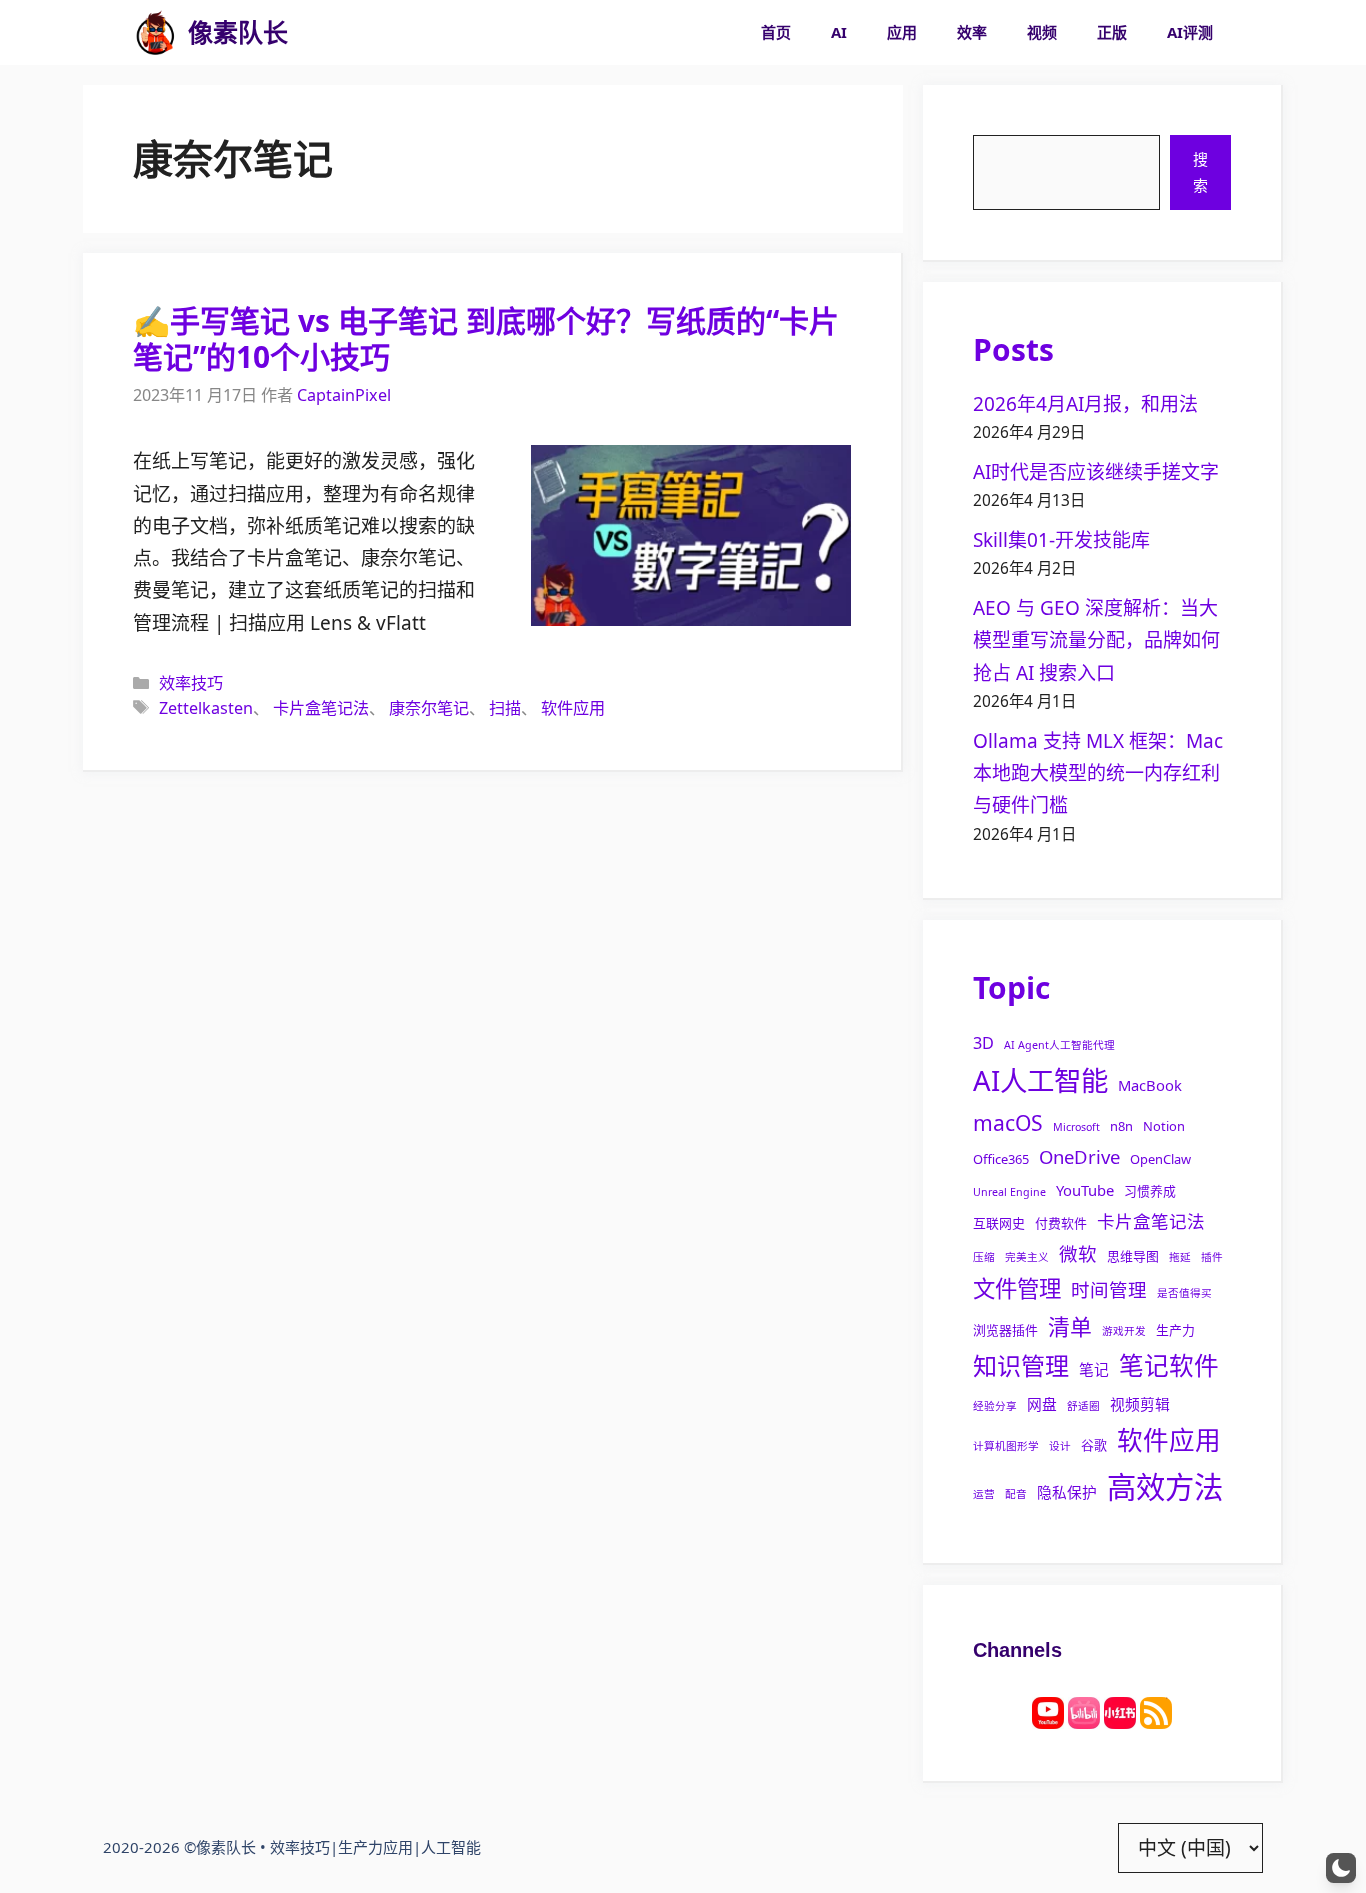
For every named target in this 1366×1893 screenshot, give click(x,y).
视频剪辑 (1140, 1404)
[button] (1341, 1868)
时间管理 (1109, 1289)
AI (839, 32)
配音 (1016, 1494)
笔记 (1094, 1369)
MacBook (1150, 1085)
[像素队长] (155, 32)
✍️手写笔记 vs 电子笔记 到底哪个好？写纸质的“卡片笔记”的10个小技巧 (486, 338)
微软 (1078, 1253)
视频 (1042, 32)
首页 (776, 32)
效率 (972, 32)
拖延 (1180, 1257)
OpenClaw (1160, 1159)
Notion (1164, 1126)
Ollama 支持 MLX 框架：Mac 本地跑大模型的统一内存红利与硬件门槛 (1098, 773)
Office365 (1001, 1159)
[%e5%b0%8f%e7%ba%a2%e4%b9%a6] (1120, 1711)
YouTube (1085, 1190)
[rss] (1156, 1711)
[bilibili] (1084, 1711)
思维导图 (1133, 1256)
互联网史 (999, 1223)
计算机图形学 (1006, 1446)
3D (983, 1043)
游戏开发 (1124, 1331)
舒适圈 (1083, 1406)
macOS (1008, 1122)
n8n (1121, 1126)
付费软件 (1061, 1223)
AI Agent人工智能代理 (1059, 1045)
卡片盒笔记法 (321, 708)
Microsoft (1076, 1127)
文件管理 (1017, 1288)
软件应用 (573, 708)
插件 (1212, 1257)
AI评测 (1190, 32)
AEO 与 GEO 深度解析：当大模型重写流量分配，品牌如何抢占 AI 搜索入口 (1096, 640)
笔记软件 (1169, 1365)
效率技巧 (191, 683)
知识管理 (1021, 1365)
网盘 (1042, 1404)
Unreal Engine (1009, 1192)
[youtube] (1048, 1711)
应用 (902, 32)
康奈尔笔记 (429, 708)
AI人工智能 (1040, 1080)
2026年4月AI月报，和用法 (1085, 404)
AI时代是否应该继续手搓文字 (1096, 472)
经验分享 (995, 1406)
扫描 (505, 708)
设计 (1060, 1446)
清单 (1070, 1326)
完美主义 (1027, 1257)
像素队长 (238, 32)
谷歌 (1094, 1445)
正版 (1112, 32)
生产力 (1175, 1330)
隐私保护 (1067, 1492)
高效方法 (1165, 1487)
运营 (984, 1494)
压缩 (984, 1257)
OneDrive (1079, 1156)
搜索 (1200, 172)
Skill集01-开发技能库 (1061, 540)
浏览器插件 (1005, 1330)
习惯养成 (1150, 1191)
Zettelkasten (206, 708)
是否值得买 (1184, 1293)
